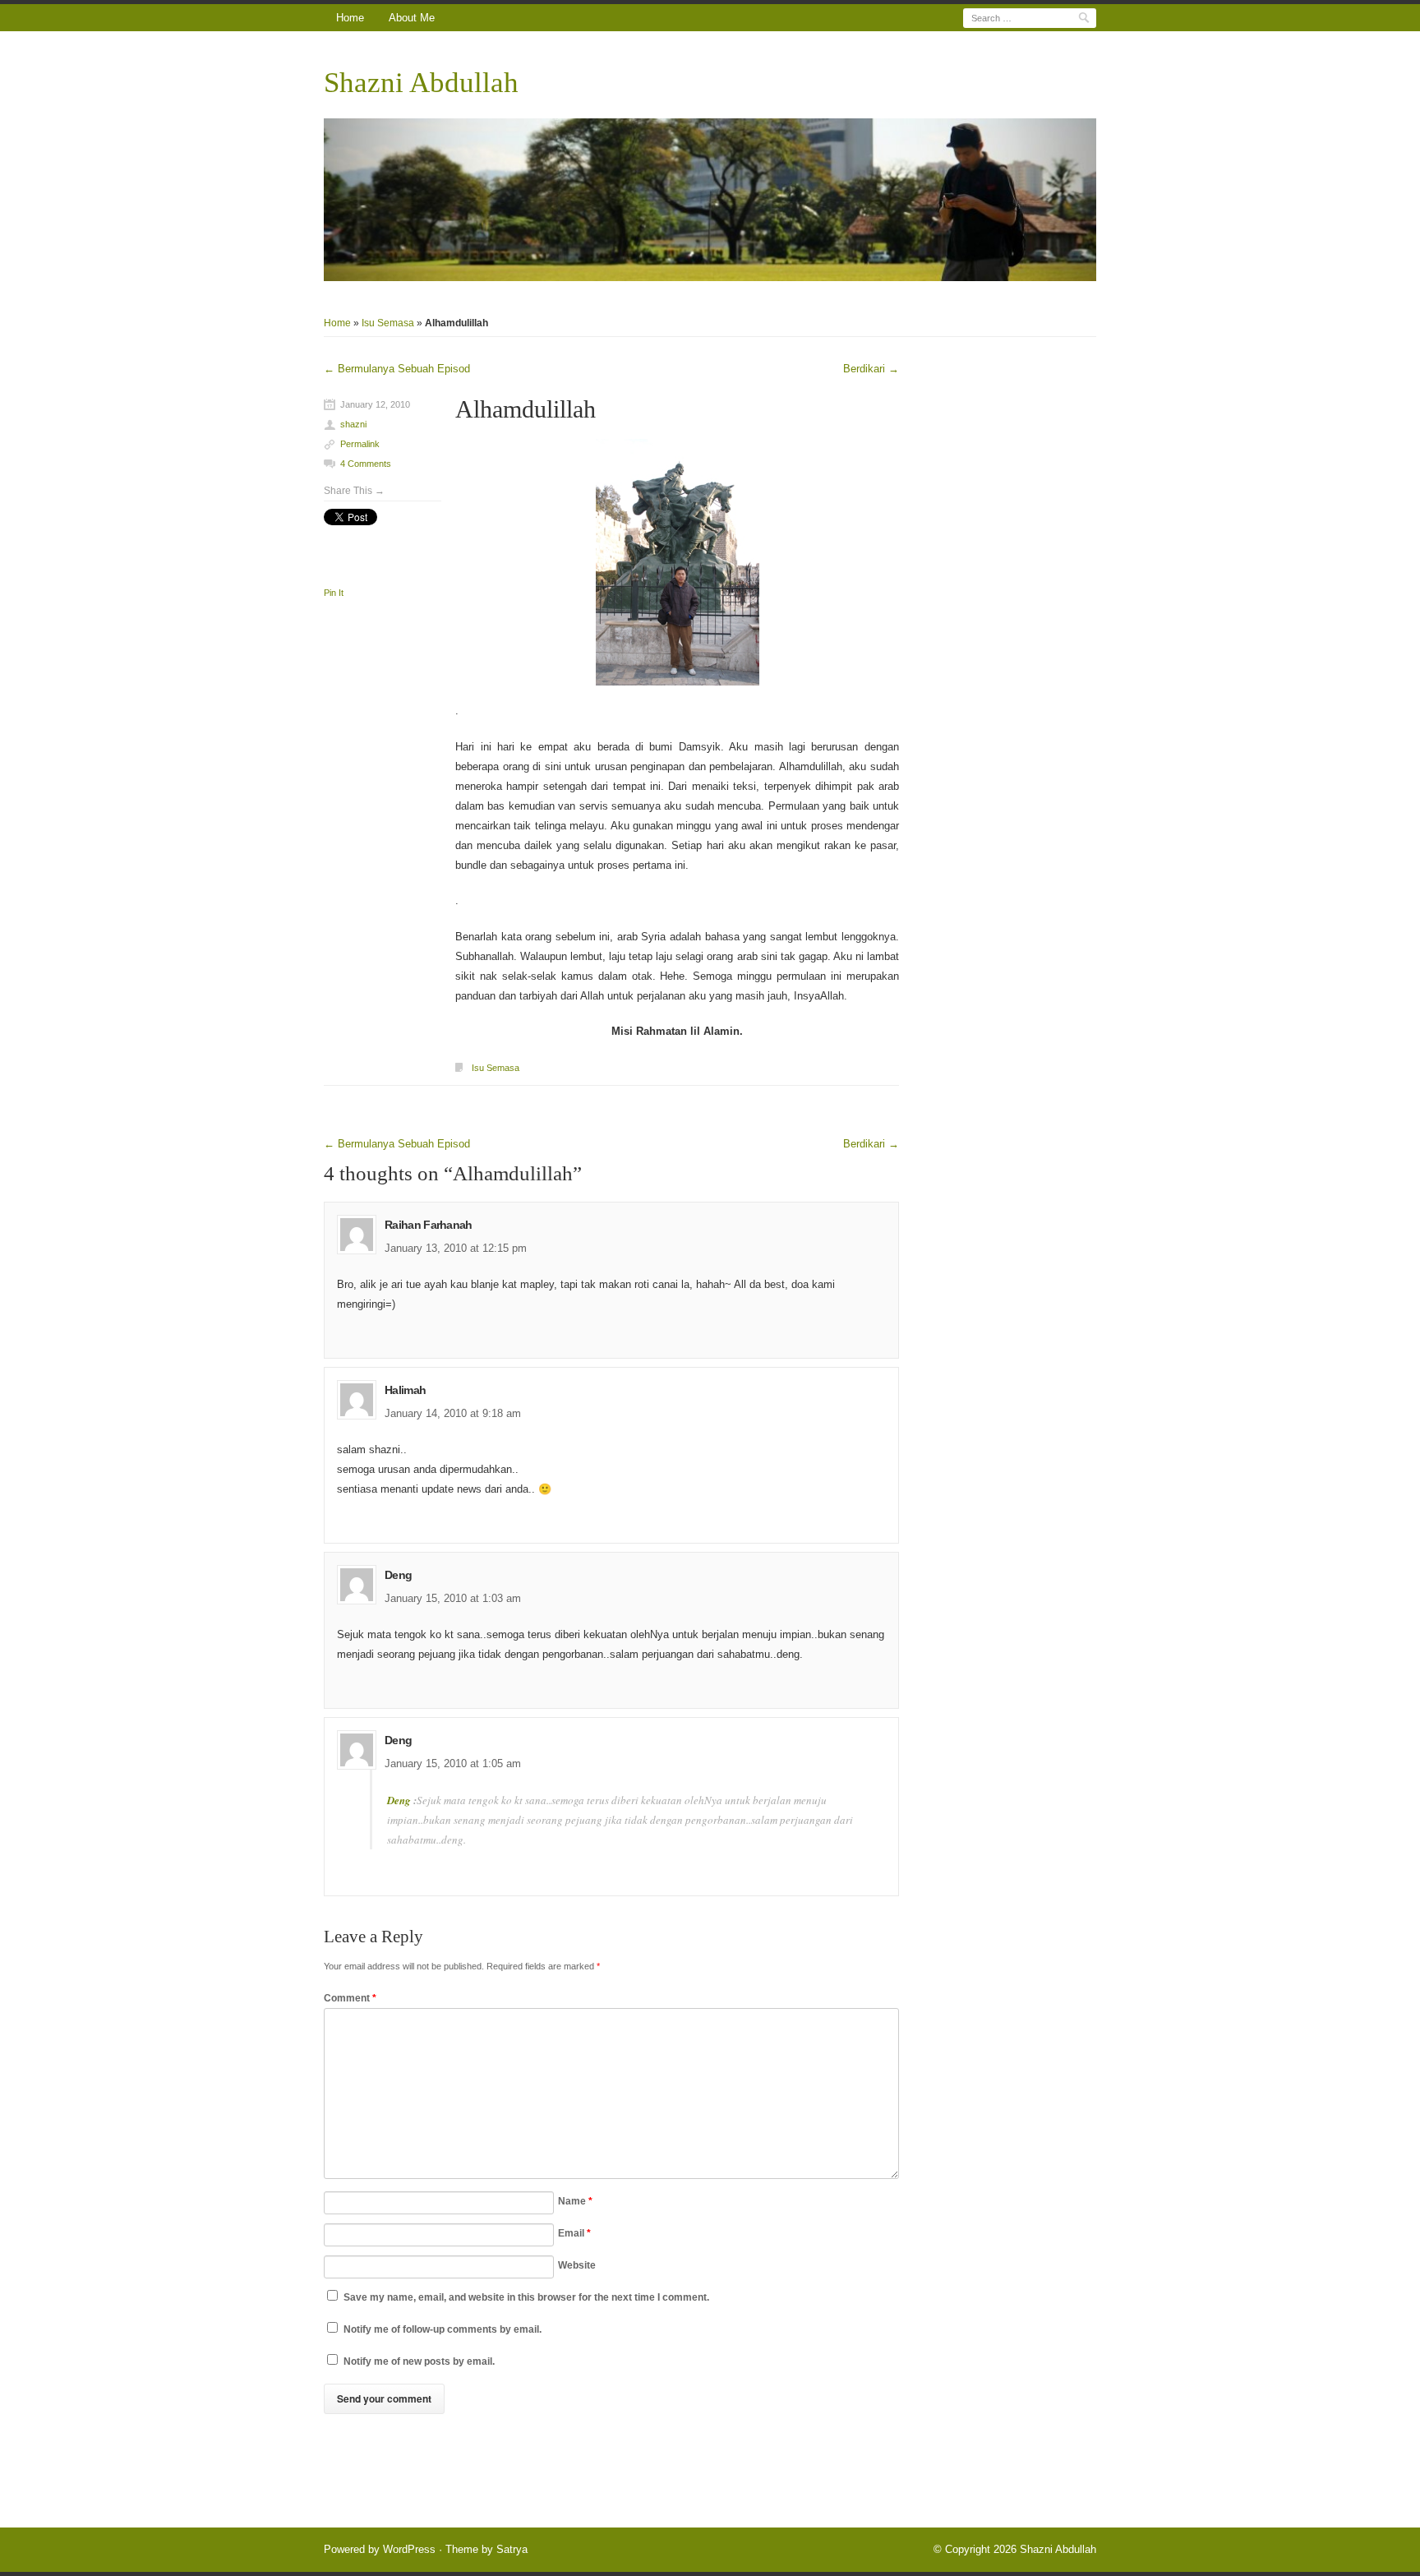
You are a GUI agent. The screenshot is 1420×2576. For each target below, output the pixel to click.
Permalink (360, 444)
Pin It (334, 593)
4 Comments (366, 464)
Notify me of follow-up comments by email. (443, 2329)
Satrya (512, 2549)
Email (574, 2233)
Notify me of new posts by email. (419, 2361)
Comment (350, 1998)
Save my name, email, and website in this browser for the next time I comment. (526, 2297)
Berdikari (871, 369)
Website (577, 2265)
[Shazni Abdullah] (710, 200)
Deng (400, 1800)
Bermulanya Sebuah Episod (397, 369)
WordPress (409, 2549)
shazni (353, 424)
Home (350, 18)
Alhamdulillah (526, 409)
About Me (412, 18)
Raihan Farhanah (429, 1225)
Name (575, 2201)
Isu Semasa (388, 323)
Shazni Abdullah (421, 83)
